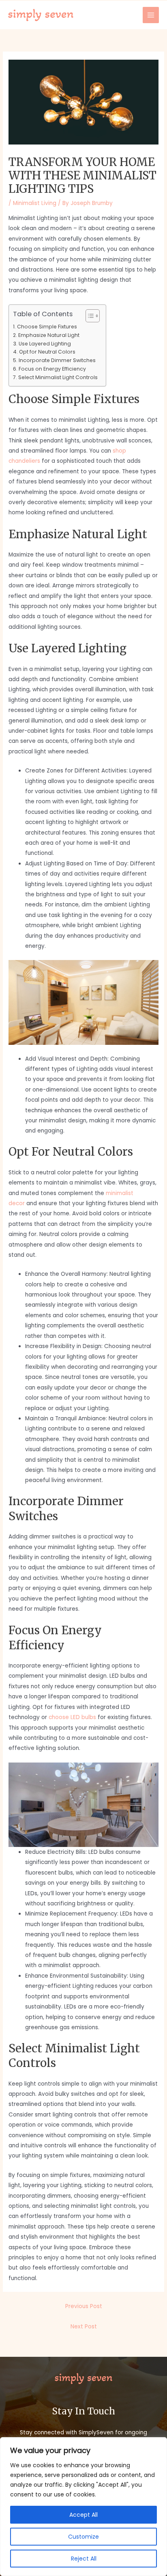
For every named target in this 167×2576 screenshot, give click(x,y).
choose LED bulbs (72, 1717)
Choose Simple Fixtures (47, 327)
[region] (83, 2507)
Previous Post (84, 2306)
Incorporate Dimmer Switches (57, 360)
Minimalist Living (35, 203)
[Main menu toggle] (151, 15)
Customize (83, 2537)
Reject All (84, 2559)
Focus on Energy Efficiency (52, 369)
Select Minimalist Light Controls (58, 377)
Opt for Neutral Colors (47, 352)
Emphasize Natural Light (49, 335)
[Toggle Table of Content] (89, 316)
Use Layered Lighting (45, 344)
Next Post (84, 2327)
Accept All (83, 2515)
